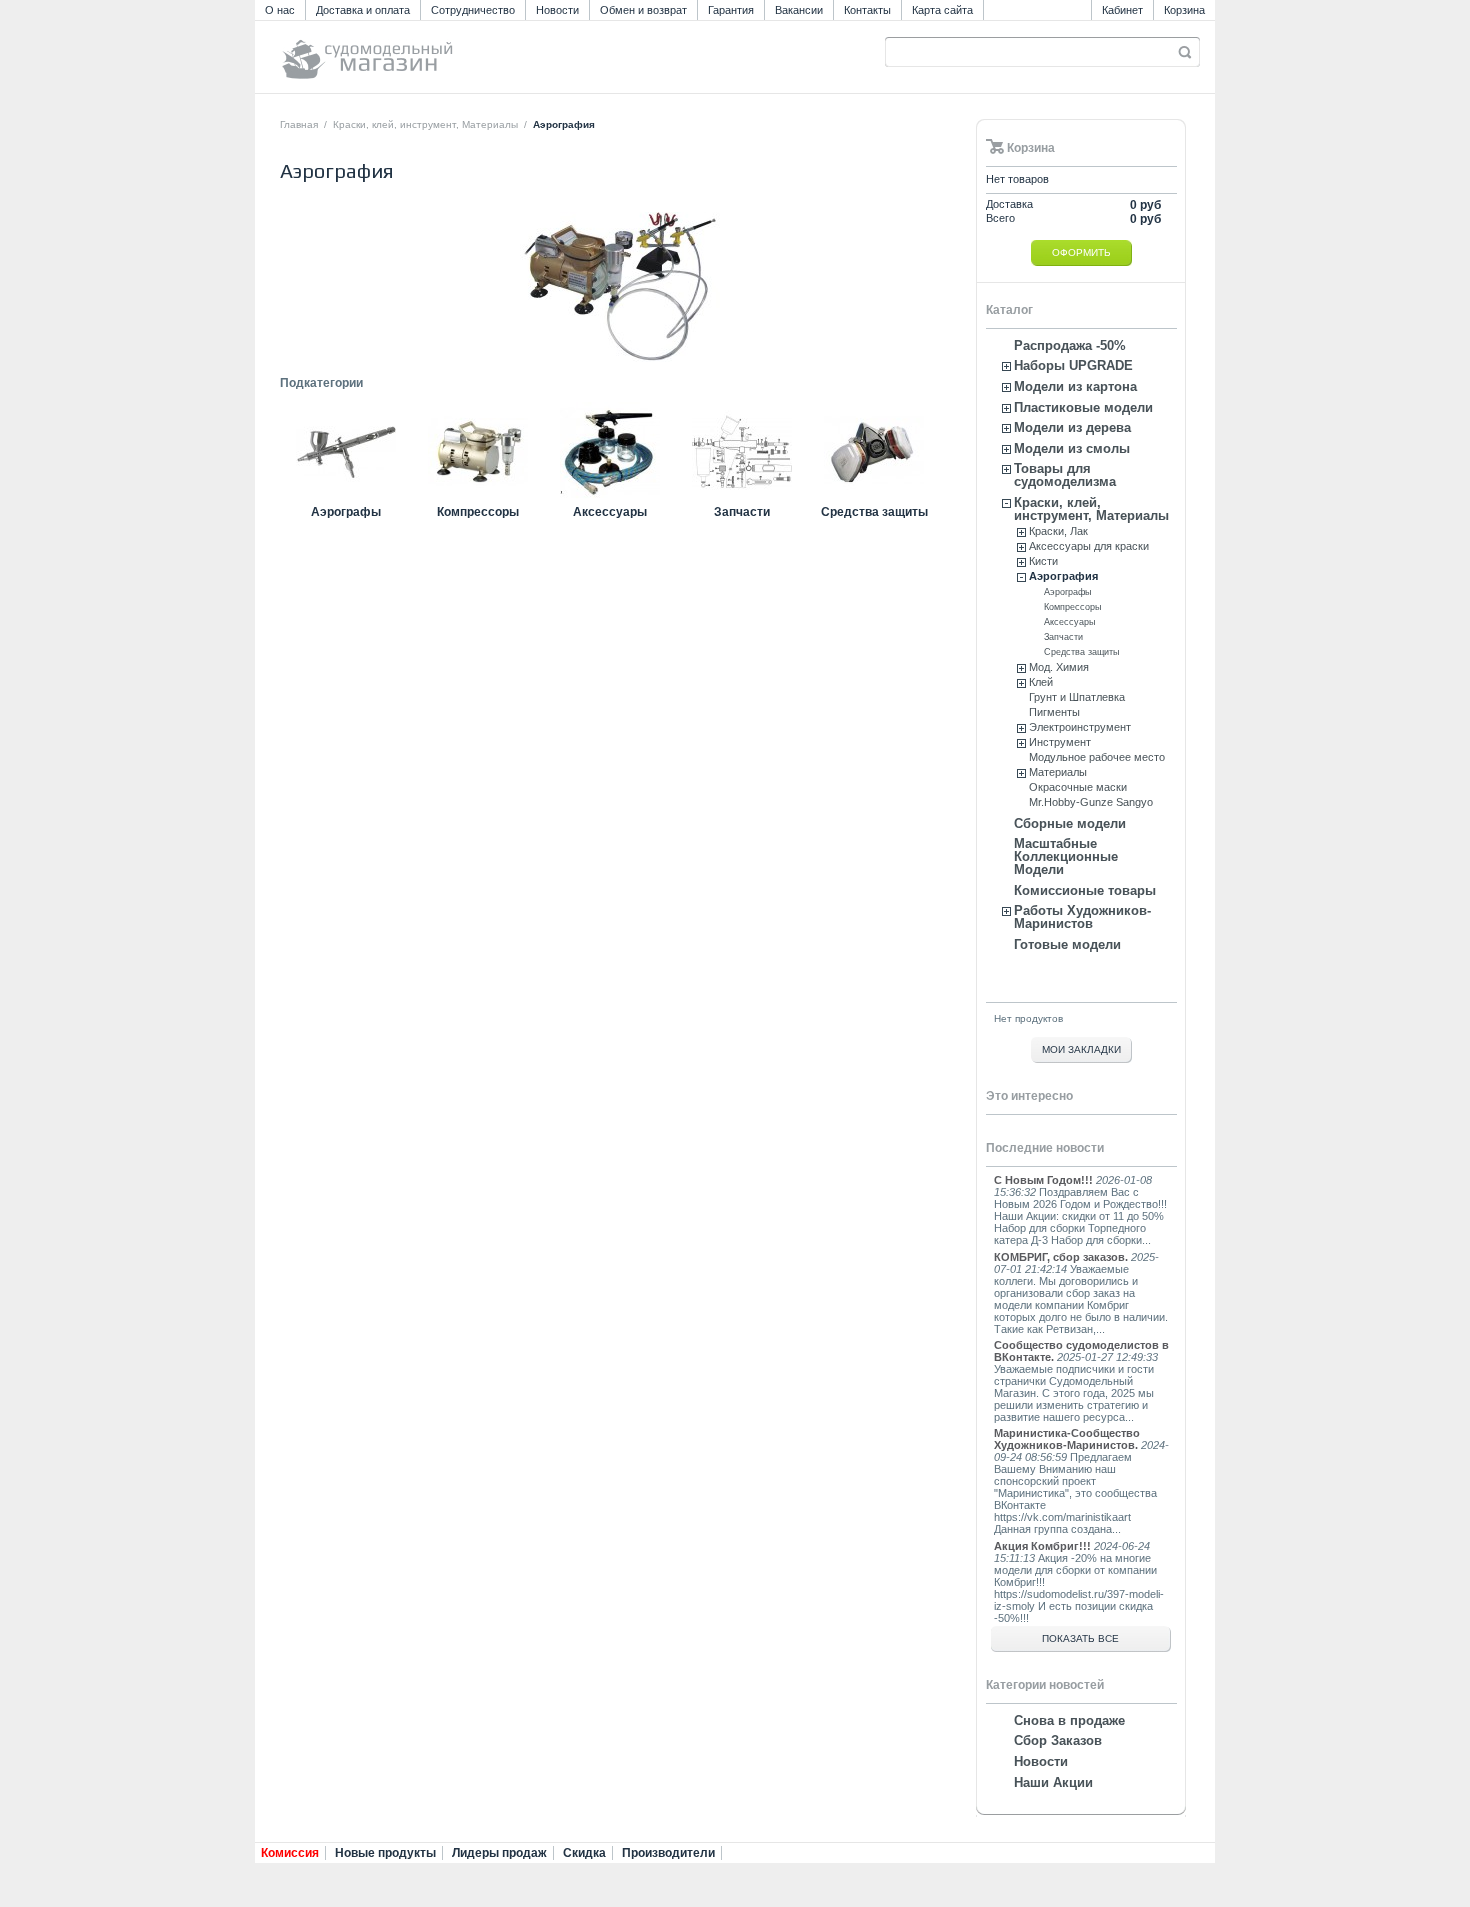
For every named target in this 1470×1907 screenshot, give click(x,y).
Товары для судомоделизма (1065, 475)
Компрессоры (478, 512)
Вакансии (799, 10)
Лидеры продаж (499, 1853)
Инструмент (1060, 742)
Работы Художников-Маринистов (1082, 917)
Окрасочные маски (1078, 787)
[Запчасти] (742, 498)
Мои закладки (1081, 1049)
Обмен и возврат (643, 10)
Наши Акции (1053, 1782)
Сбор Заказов (1058, 1740)
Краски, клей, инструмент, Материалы (425, 124)
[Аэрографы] (346, 498)
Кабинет (1122, 10)
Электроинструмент (1080, 727)
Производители (668, 1853)
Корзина (1184, 10)
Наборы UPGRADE (1073, 365)
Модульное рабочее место (1097, 757)
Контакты (867, 10)
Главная (299, 124)
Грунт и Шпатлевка (1077, 697)
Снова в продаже (1069, 1720)
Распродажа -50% (1070, 345)
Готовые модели (1067, 944)
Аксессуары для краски (1089, 546)
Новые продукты (385, 1853)
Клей (1041, 682)
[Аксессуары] (610, 498)
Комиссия (290, 1853)
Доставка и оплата (363, 10)
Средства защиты (874, 512)
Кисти (1043, 561)
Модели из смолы (1072, 448)
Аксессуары (610, 512)
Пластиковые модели (1083, 407)
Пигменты (1054, 712)
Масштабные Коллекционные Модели (1066, 856)
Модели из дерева (1072, 427)
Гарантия (731, 10)
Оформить (1081, 252)
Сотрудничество (473, 10)
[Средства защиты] (874, 498)
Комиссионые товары (1085, 890)
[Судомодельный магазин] (412, 50)
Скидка (584, 1853)
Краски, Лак (1058, 531)
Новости (557, 10)
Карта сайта (942, 10)
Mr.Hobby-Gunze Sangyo (1091, 802)
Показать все (1080, 1638)
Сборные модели (1070, 823)
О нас (280, 10)
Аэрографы (346, 512)
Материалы (1058, 772)
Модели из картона (1075, 386)
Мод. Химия (1059, 667)
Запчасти (742, 512)
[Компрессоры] (478, 498)
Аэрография (1063, 576)
